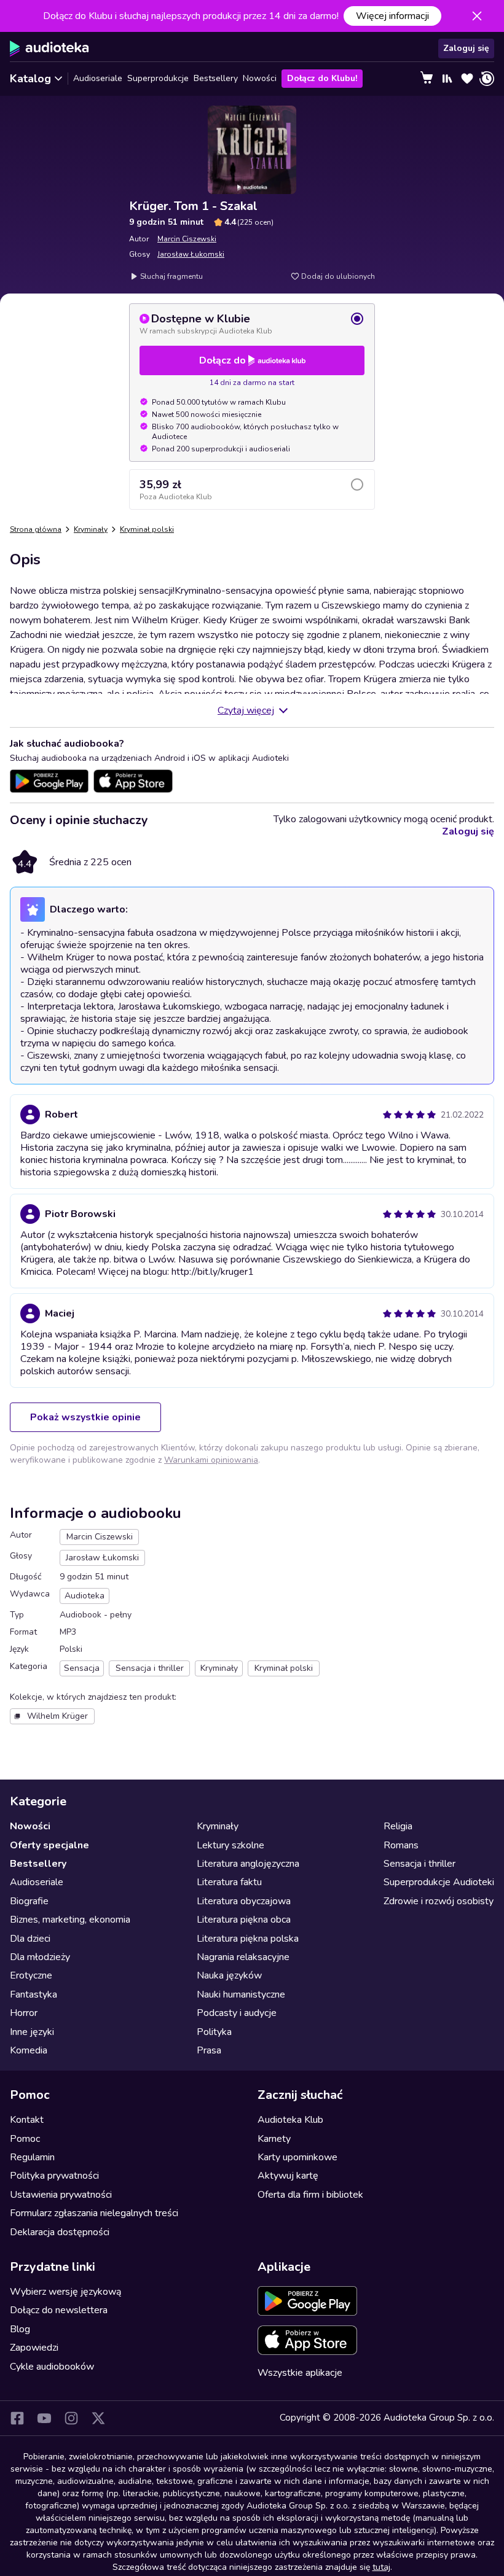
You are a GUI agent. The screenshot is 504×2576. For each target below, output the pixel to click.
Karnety (274, 2139)
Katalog (30, 79)
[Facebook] (17, 2418)
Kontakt (27, 2120)
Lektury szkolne (230, 1845)
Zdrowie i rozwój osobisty (439, 1901)
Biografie (29, 1901)
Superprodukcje (158, 78)
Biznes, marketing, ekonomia (70, 1920)
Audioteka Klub (290, 2120)
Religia (398, 1826)
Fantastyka (33, 1994)
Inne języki (32, 2032)
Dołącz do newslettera (59, 2310)
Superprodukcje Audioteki (439, 1882)
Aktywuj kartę (288, 2176)
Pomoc (25, 2139)
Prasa (209, 2050)
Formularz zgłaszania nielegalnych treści (94, 2213)
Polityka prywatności (54, 2176)
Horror (24, 2013)
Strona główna (36, 529)
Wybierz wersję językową (65, 2292)
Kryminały (91, 529)
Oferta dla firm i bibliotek (310, 2195)
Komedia (29, 2050)
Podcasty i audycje (237, 2013)
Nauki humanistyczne (241, 1994)
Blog (20, 2329)
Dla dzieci (30, 1939)
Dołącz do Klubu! (322, 78)
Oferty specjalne (49, 1845)
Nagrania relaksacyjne (243, 1957)
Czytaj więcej (246, 710)
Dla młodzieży (40, 1957)
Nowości (260, 78)
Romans (401, 1845)
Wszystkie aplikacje (300, 2373)
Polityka (214, 2032)
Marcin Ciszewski (187, 239)
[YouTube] (44, 2418)
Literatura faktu (229, 1882)
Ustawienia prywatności (61, 2195)
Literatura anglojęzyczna (248, 1864)
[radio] (252, 324)
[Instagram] (71, 2418)
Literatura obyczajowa (244, 1901)
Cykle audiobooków (52, 2367)
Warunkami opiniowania (211, 1460)
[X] (98, 2418)
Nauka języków (229, 1975)
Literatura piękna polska (248, 1939)
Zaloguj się (466, 48)
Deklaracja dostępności (60, 2232)
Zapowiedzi (34, 2348)
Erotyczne (31, 1975)
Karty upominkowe (297, 2157)
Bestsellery (216, 78)
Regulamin (32, 2157)
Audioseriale (98, 78)
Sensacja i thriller (419, 1864)
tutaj (381, 2567)
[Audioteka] (49, 49)
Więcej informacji (392, 16)
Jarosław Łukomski (191, 254)
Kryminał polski (147, 529)
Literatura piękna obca (244, 1920)
